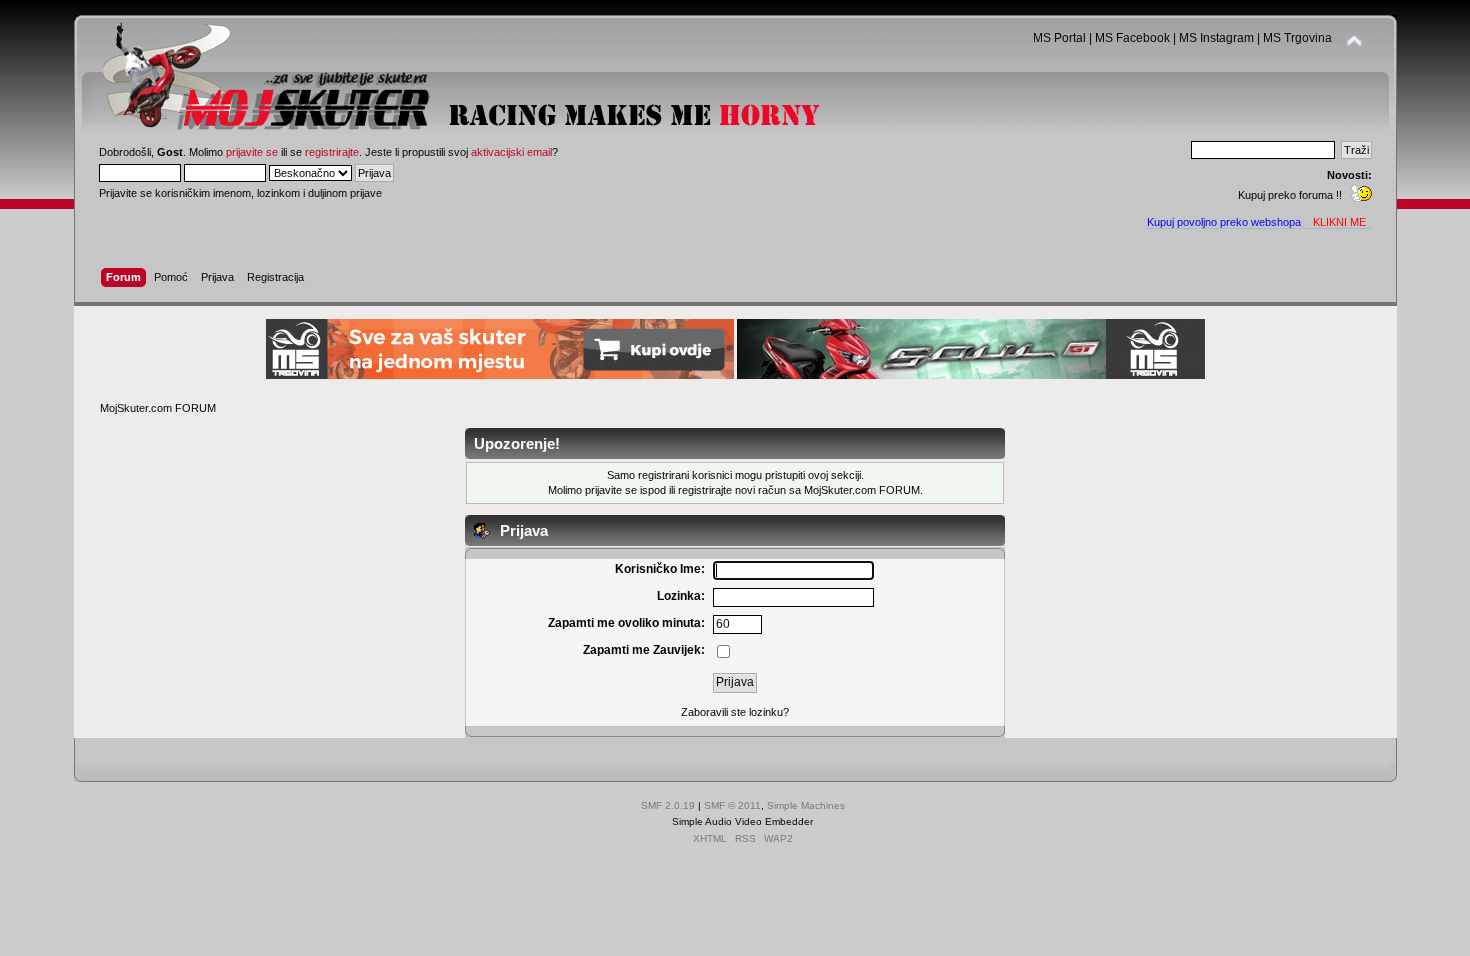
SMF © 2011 (732, 805)
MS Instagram (1216, 38)
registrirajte (332, 152)
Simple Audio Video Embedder (742, 821)
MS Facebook (1132, 38)
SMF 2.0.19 (668, 805)
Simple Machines (806, 805)
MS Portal (1059, 38)
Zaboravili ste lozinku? (735, 712)
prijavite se (252, 152)
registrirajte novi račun (732, 490)
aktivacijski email (511, 152)
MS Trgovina (1297, 38)
